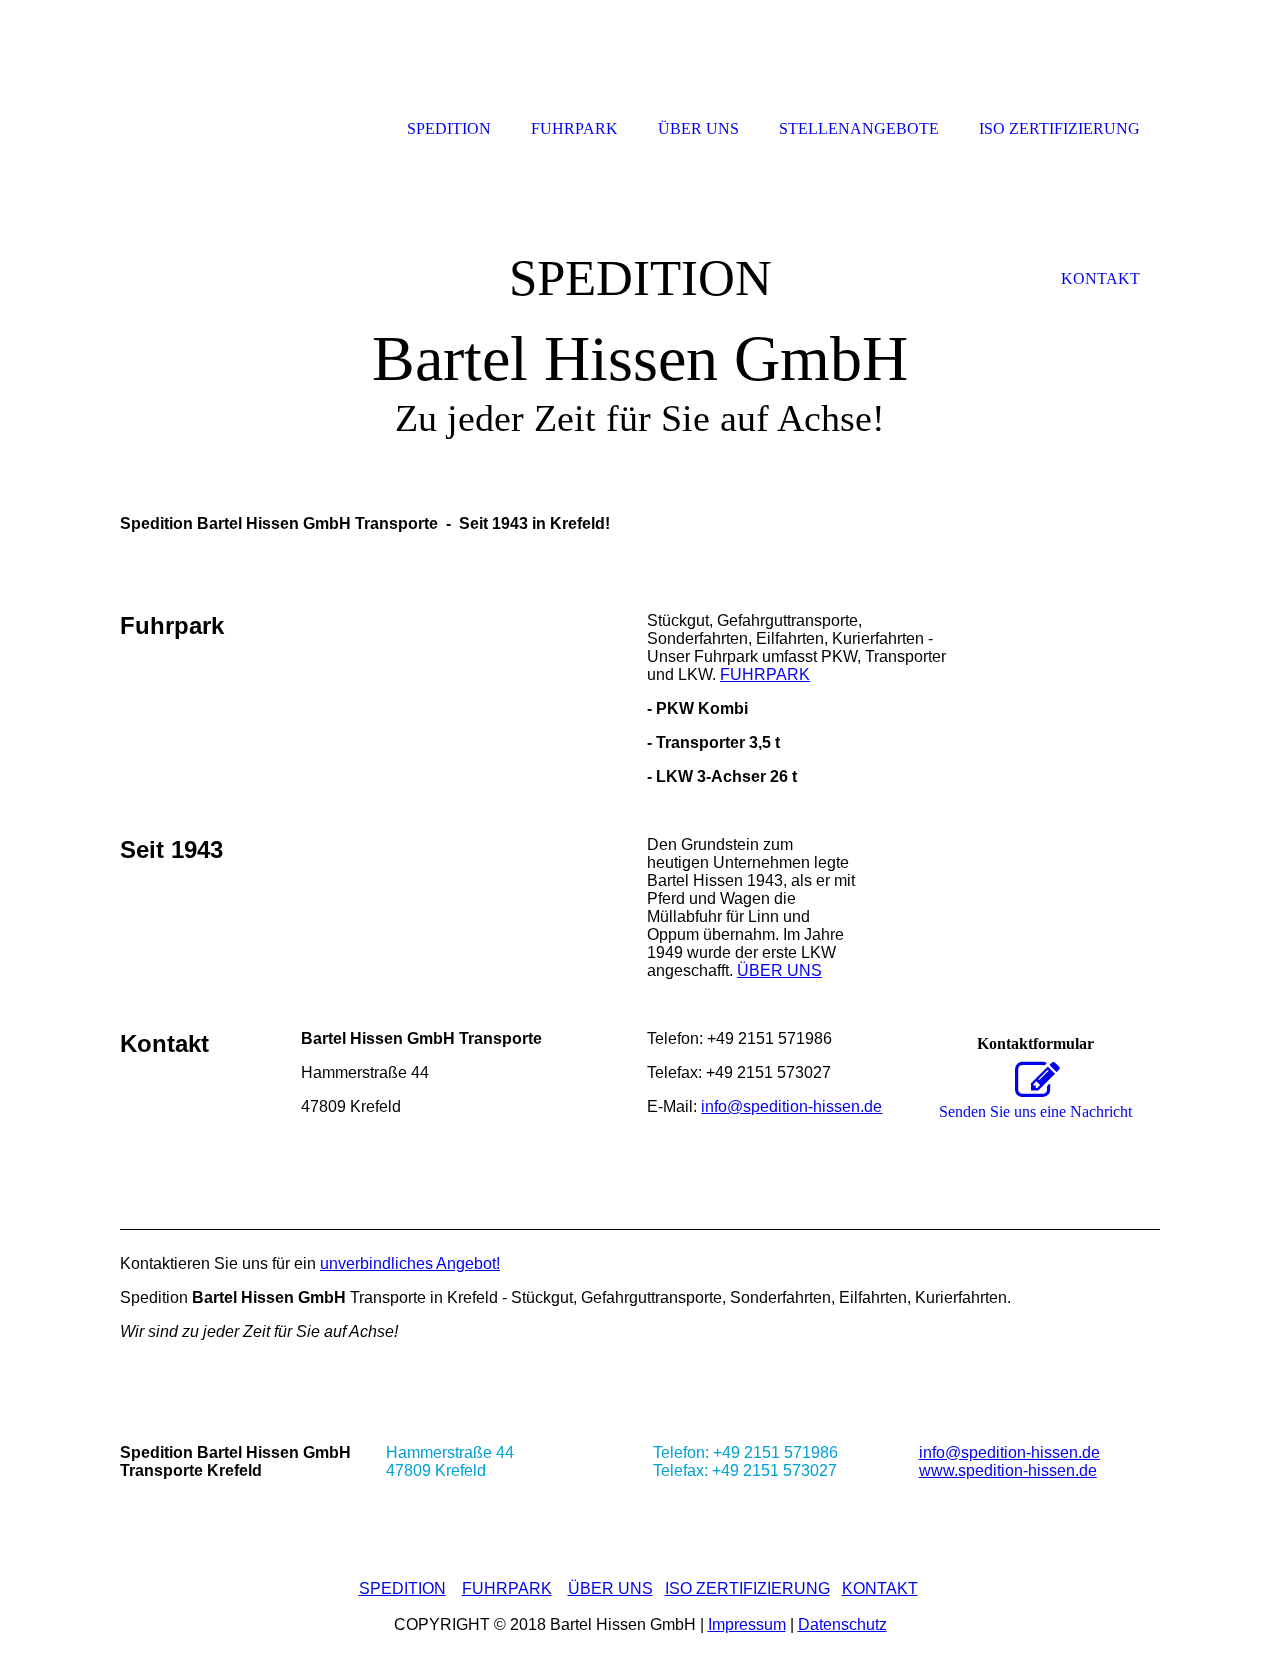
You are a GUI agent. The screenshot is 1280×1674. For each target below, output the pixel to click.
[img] (640, 307)
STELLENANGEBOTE (859, 128)
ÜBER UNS (779, 970)
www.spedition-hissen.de (1008, 1470)
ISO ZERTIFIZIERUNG (747, 1588)
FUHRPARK (765, 674)
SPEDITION (402, 1588)
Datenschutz (842, 1624)
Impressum (747, 1624)
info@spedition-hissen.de (791, 1106)
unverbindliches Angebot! (410, 1263)
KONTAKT (880, 1588)
